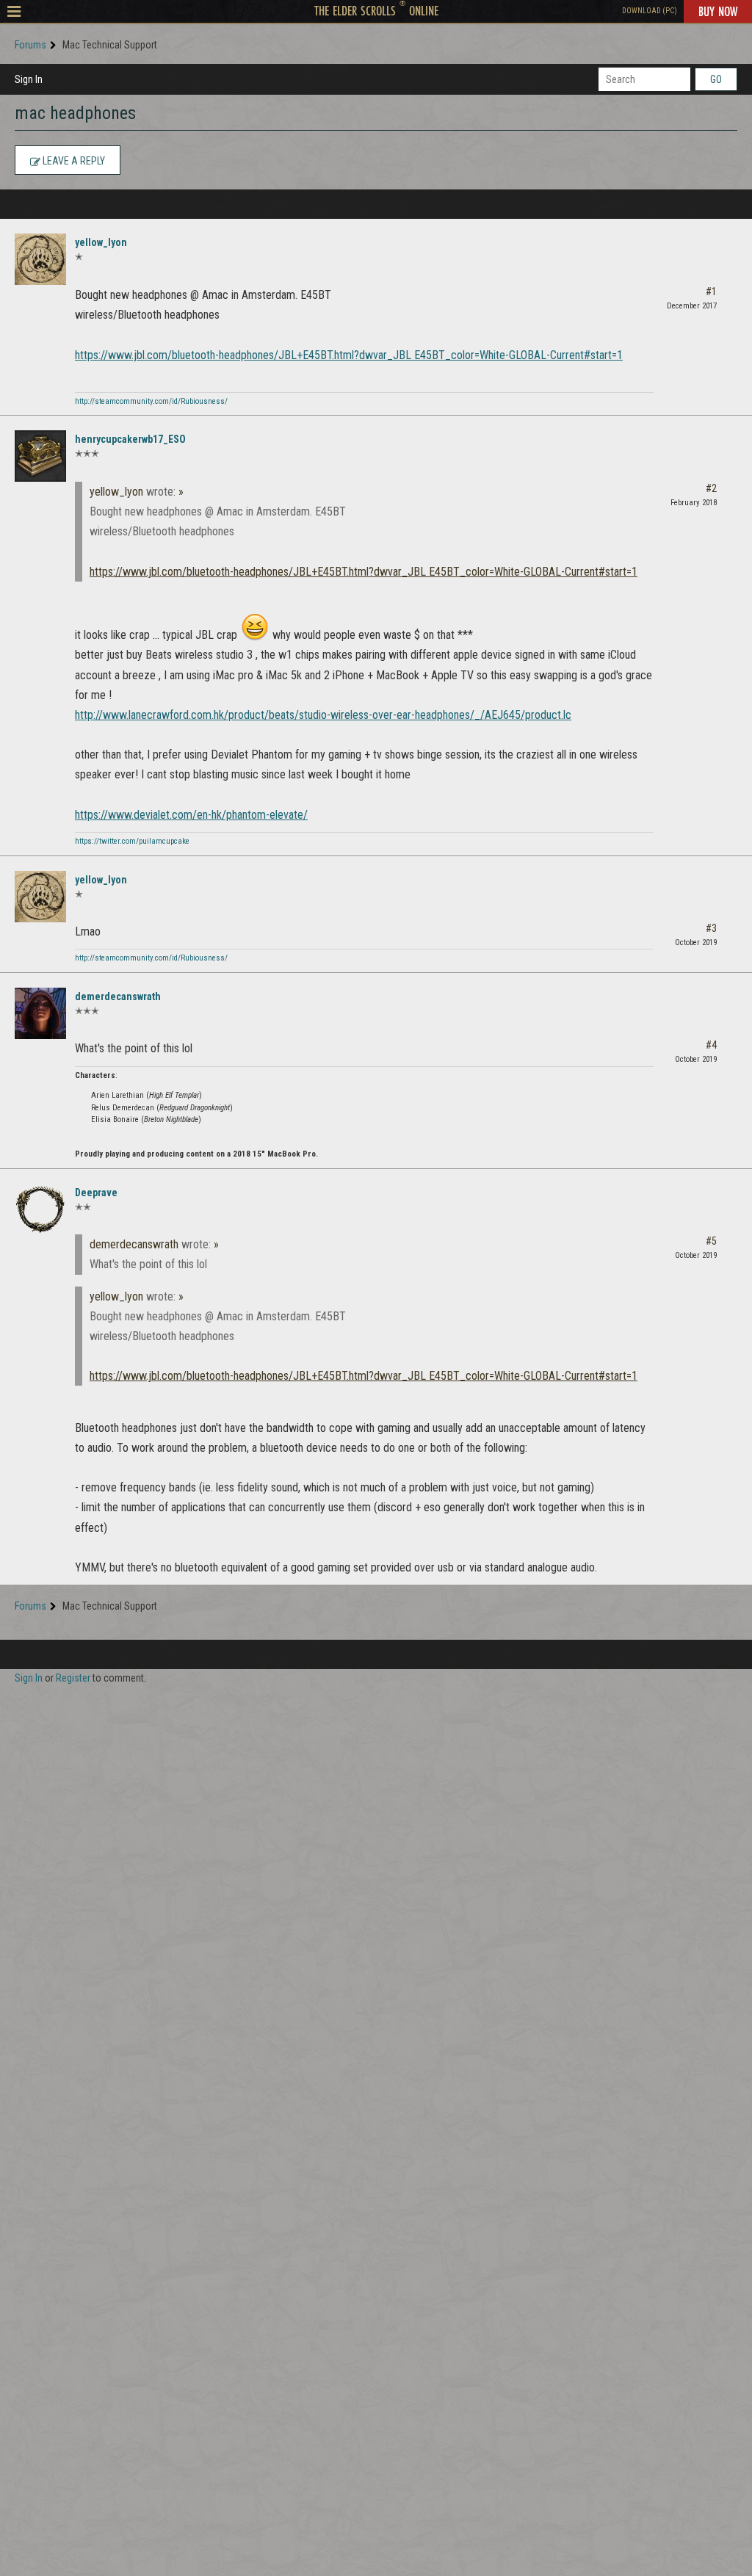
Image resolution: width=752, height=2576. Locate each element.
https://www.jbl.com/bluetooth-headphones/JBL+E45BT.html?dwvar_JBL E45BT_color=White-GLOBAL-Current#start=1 (349, 355)
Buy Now (718, 11)
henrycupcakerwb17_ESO (130, 439)
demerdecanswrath (118, 996)
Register (73, 1678)
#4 (711, 1045)
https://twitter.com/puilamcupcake (132, 841)
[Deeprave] (40, 1209)
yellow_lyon (101, 242)
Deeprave (96, 1193)
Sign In (29, 79)
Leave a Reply (73, 161)
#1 (711, 292)
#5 (711, 1241)
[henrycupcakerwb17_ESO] (40, 456)
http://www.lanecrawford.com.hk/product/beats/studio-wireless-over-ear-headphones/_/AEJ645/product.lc (323, 715)
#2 (711, 488)
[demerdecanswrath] (40, 1013)
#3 (711, 928)
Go (716, 79)
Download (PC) (650, 11)
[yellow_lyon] (40, 259)
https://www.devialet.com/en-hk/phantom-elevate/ (191, 815)
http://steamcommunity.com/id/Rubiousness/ (151, 401)
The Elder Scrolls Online (376, 10)
